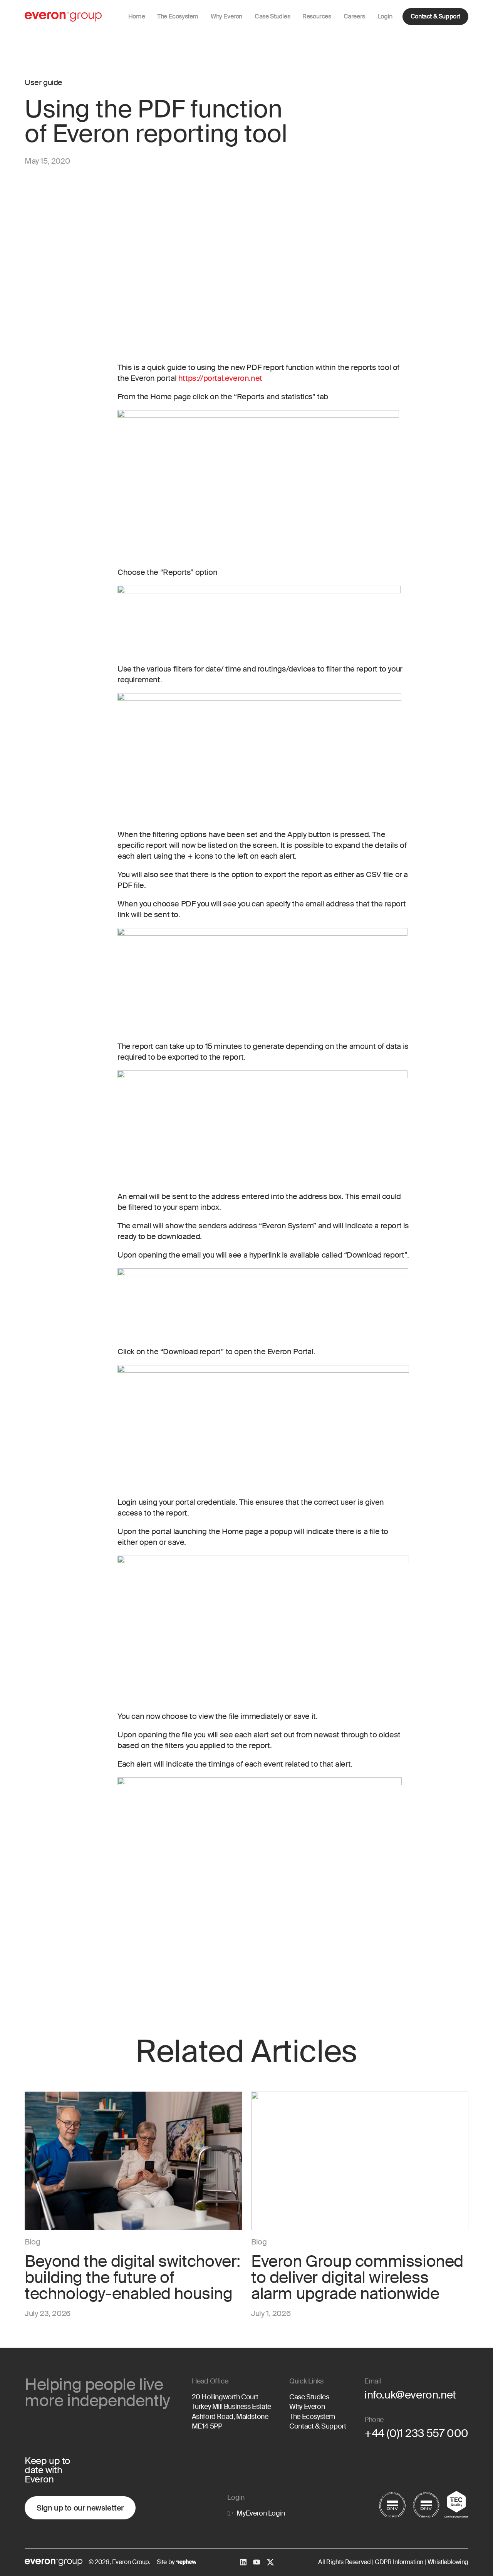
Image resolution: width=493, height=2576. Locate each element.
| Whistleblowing (446, 2562)
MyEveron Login (261, 2513)
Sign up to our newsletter (80, 2508)
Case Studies (309, 2397)
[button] (226, 17)
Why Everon (307, 2407)
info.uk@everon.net (410, 2395)
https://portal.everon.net (220, 378)
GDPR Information (398, 2562)
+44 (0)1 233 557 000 (416, 2433)
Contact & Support (435, 16)
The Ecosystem (312, 2417)
